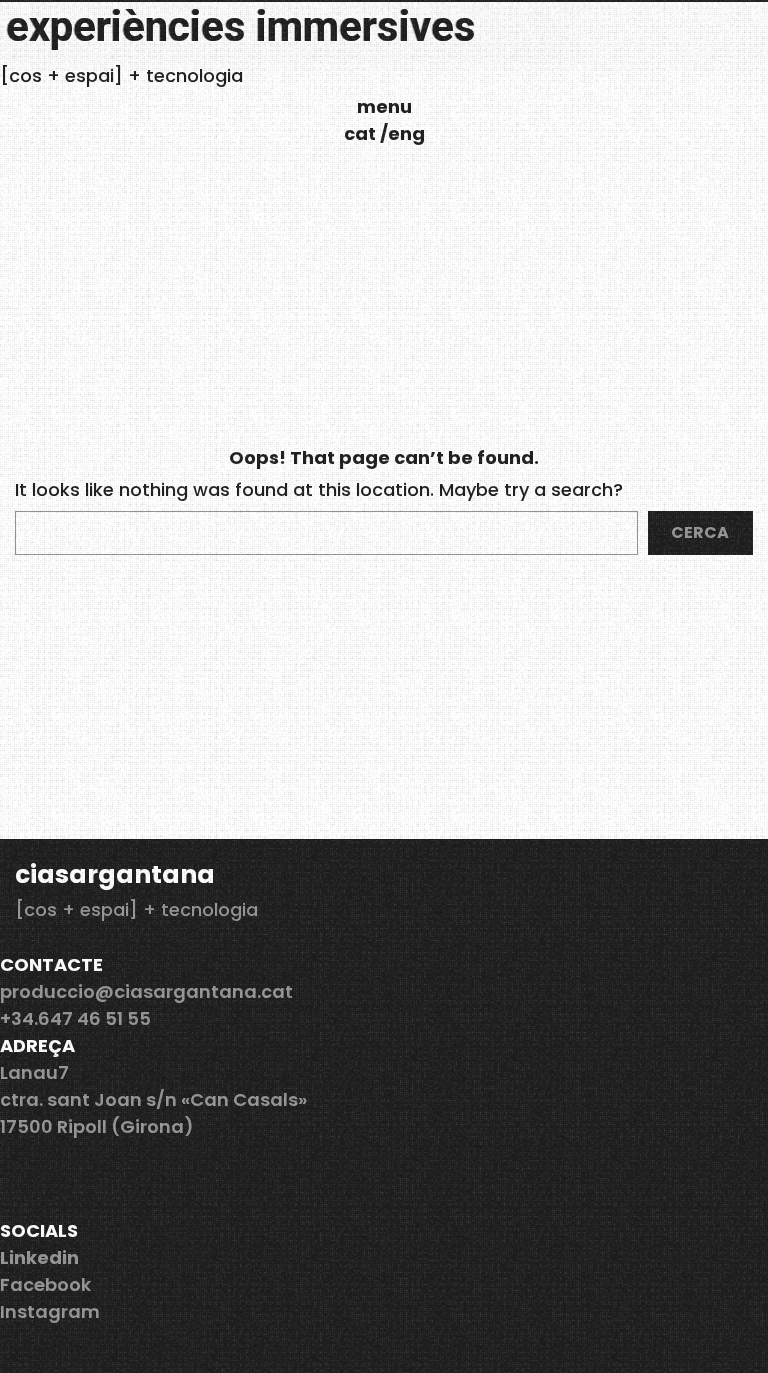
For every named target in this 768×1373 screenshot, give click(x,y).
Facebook (45, 1284)
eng (406, 133)
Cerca (700, 532)
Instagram (50, 1311)
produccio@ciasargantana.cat (146, 991)
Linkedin (39, 1257)
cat (362, 133)
